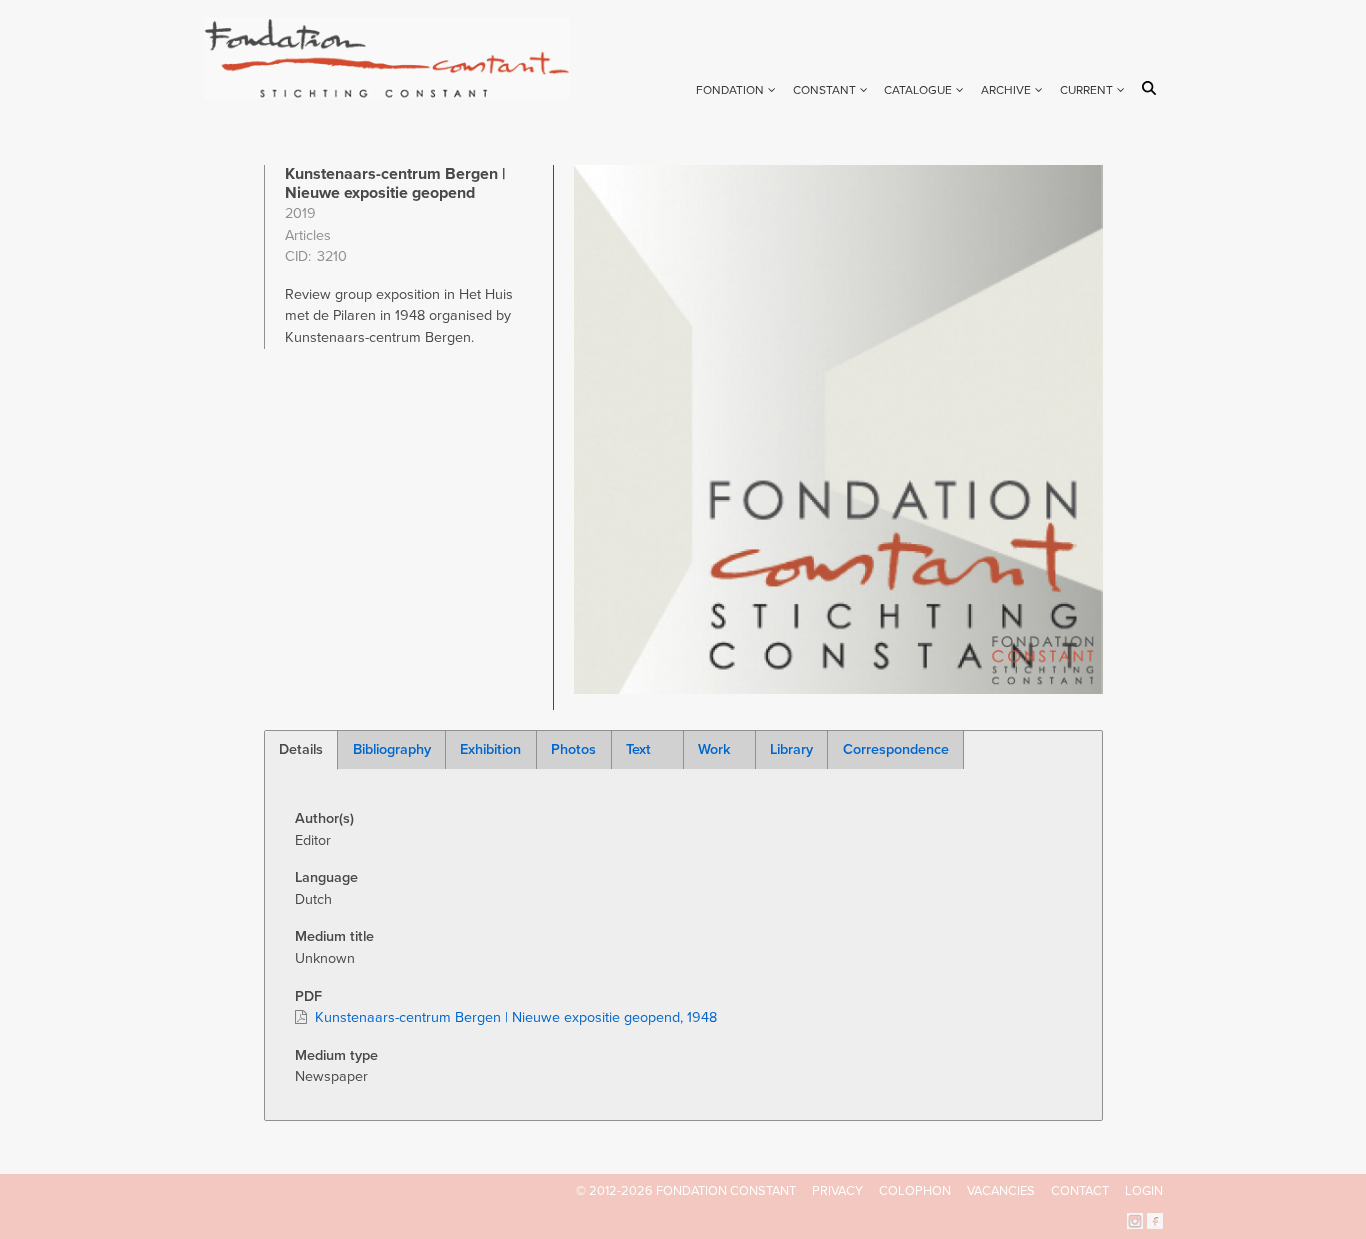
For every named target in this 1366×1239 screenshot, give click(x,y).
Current (1086, 90)
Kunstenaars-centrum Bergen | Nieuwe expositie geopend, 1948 (516, 1017)
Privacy (837, 1191)
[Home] (395, 58)
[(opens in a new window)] (1135, 1219)
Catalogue (918, 90)
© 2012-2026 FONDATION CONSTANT (686, 1191)
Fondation (730, 90)
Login (1144, 1191)
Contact (1080, 1191)
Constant (824, 90)
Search (1152, 88)
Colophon (915, 1191)
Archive (1006, 90)
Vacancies (1001, 1191)
